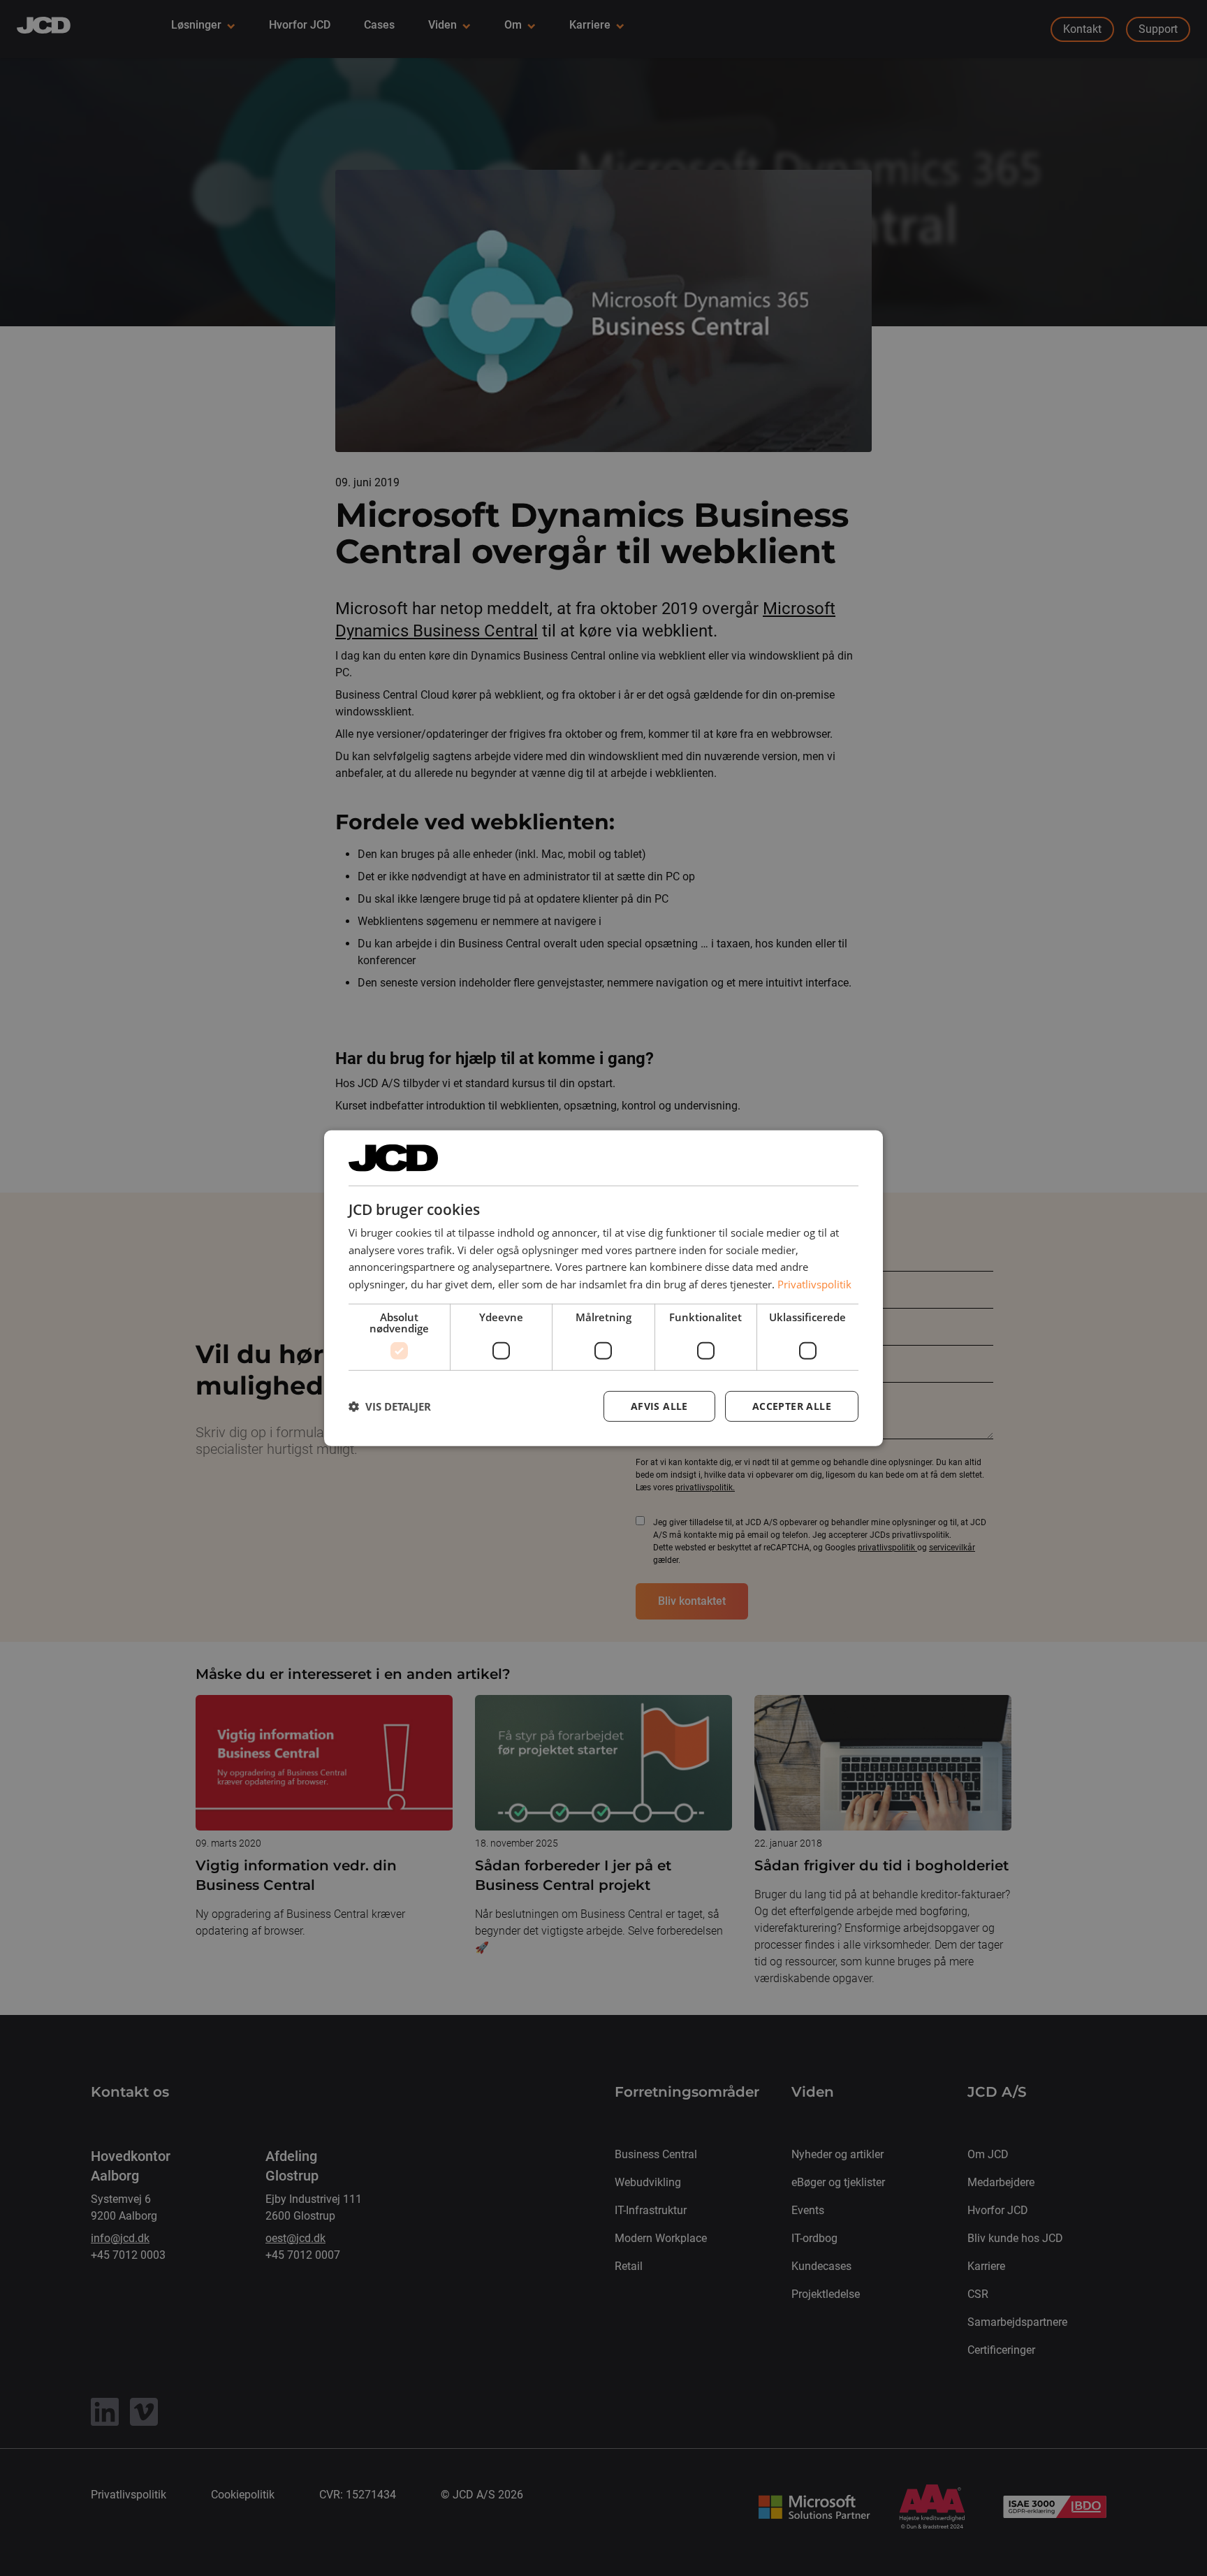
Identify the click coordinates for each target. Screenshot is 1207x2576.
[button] (390, 1406)
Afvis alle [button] (659, 1406)
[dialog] (603, 1288)
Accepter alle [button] (792, 1406)
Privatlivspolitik (814, 1284)
